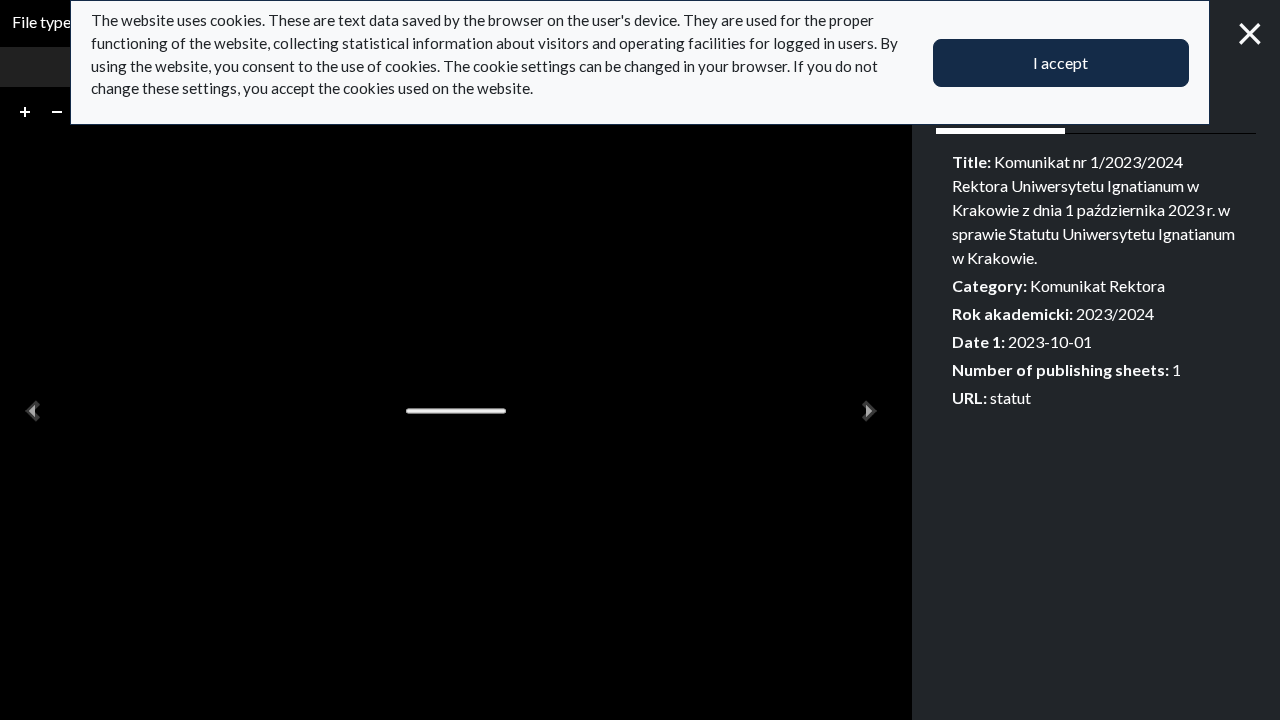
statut (1010, 397)
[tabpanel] (1096, 280)
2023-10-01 (1050, 341)
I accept (1060, 62)
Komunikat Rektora (1097, 285)
